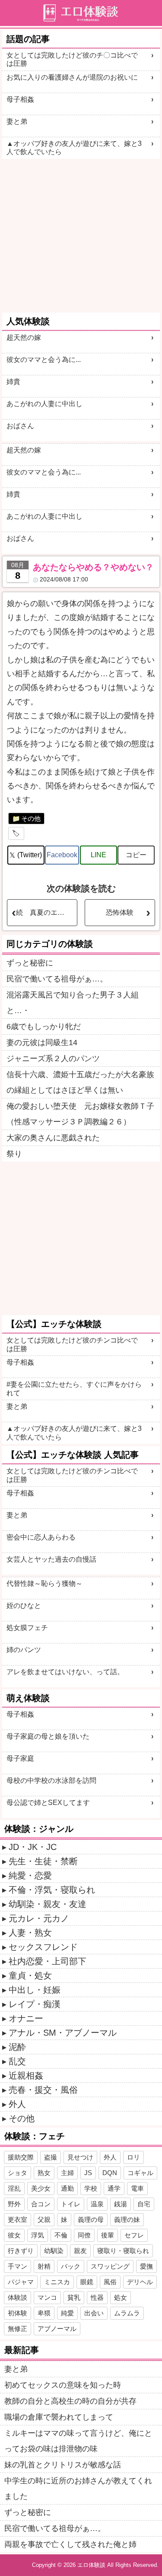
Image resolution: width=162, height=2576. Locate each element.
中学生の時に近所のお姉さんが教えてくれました (78, 2489)
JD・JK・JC (33, 1847)
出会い (94, 2313)
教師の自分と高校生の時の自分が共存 (70, 2401)
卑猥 (44, 2313)
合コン (41, 2204)
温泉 (97, 2204)
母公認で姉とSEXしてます (48, 1803)
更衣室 (17, 2219)
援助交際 (21, 2157)
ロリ (133, 2157)
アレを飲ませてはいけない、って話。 (65, 1672)
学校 (91, 2188)
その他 (31, 818)
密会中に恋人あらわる (41, 1537)
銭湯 (121, 2204)
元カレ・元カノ (39, 1918)
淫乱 (14, 2188)
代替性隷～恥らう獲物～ (44, 1583)
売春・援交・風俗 (43, 2090)
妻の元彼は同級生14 (42, 1043)
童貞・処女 (30, 1976)
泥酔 (17, 2047)
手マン (17, 2266)
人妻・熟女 (30, 1933)
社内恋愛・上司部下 (48, 1961)
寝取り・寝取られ (123, 2251)
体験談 (17, 2297)
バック (71, 2266)
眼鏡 (87, 2282)
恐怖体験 (120, 912)
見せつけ (80, 2157)
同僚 (84, 2235)
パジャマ (21, 2282)
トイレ (71, 2204)
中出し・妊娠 (35, 1990)
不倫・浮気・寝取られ (52, 1890)
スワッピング (110, 2266)
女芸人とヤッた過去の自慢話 (51, 1559)
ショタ (17, 2173)
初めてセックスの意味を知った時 (63, 2385)
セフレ (134, 2235)
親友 (80, 2251)
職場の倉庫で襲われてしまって (59, 2417)
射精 (44, 2266)
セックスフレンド (43, 1947)
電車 (137, 2188)
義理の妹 (127, 2219)
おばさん (20, 426)
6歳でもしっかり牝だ (44, 1027)
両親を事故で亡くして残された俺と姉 (70, 2544)
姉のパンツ (24, 1650)
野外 (14, 2204)
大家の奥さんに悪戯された (53, 1138)
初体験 (17, 2313)
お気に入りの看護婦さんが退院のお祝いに (72, 77)
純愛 (67, 2313)
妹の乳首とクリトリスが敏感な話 (63, 2465)
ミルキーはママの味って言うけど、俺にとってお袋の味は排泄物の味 (78, 2441)
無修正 (17, 2329)
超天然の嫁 (24, 337)
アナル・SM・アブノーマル (63, 2033)
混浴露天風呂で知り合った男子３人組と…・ (73, 1003)
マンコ (47, 2297)
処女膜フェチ (27, 1628)
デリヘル (140, 2282)
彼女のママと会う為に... (44, 360)
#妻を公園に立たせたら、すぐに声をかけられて (74, 1388)
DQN (110, 2173)
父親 (44, 2219)
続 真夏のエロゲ (44, 912)
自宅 (144, 2204)
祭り (14, 1154)
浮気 (38, 2235)
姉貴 (13, 382)
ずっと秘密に (30, 963)
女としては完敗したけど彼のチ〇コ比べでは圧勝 (72, 59)
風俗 (110, 2282)
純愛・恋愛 (30, 1876)
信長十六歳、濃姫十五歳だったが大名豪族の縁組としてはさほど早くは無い (80, 1082)
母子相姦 (20, 99)
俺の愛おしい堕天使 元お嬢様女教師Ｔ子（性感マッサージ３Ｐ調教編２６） (80, 1114)
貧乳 (74, 2297)
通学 (114, 2188)
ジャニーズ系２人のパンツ (53, 1059)
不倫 (61, 2235)
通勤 (67, 2188)
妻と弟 (17, 121)
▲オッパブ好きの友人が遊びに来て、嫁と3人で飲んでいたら (74, 148)
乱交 (17, 2061)
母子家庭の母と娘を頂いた (48, 1736)
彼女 (14, 2235)
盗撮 (51, 2157)
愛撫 (146, 2266)
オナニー (26, 2018)
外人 (17, 2104)
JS (88, 2173)
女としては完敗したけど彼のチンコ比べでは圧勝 (72, 1344)
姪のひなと (24, 1606)
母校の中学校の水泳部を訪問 (51, 1780)
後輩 (108, 2235)
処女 (121, 2297)
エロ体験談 (91, 2565)
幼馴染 (54, 2251)
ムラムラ (127, 2313)
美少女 (41, 2188)
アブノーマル (57, 2329)
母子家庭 (20, 1758)
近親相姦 (26, 2076)
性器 (97, 2297)
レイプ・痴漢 (35, 2004)
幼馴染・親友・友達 (48, 1904)
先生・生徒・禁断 (43, 1861)
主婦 (67, 2173)
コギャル (140, 2173)
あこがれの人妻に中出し (44, 404)
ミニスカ (57, 2282)
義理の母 (91, 2219)
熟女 (44, 2173)
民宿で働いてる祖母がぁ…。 (57, 979)
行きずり (21, 2251)
